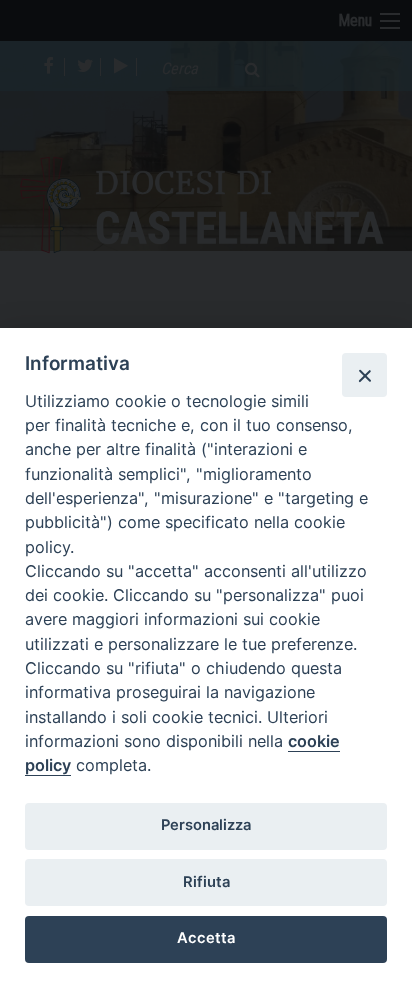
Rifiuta (206, 882)
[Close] (364, 375)
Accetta (206, 938)
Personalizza (206, 825)
